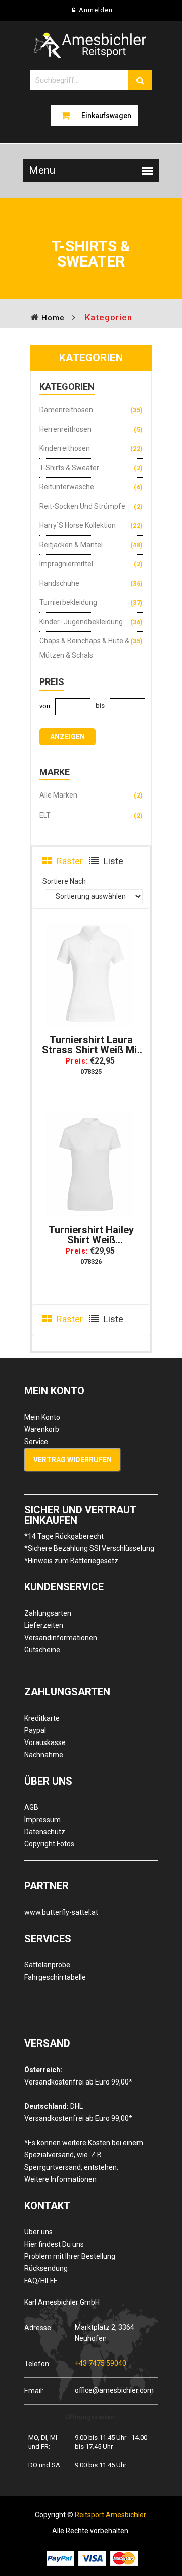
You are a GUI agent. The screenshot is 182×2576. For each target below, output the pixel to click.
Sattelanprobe (47, 1965)
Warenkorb (42, 1429)
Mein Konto (42, 1417)
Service (36, 1442)
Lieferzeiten (44, 1625)
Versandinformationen (61, 1638)
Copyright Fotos (49, 1844)
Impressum (42, 1820)
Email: (34, 2390)
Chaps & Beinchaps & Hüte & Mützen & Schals (84, 648)
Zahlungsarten (48, 1613)
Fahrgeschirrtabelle (55, 1977)
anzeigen (67, 737)
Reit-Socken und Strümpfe (82, 506)
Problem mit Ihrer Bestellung (70, 2256)
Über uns (38, 2232)
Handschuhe (59, 583)
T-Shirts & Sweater (69, 468)
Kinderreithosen (65, 448)
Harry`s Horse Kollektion (78, 525)
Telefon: (37, 2363)
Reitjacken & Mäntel (71, 545)
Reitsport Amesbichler (110, 2515)
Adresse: (38, 2327)
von (45, 706)
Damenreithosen (66, 410)
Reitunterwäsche (67, 487)
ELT (45, 815)
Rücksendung (46, 2268)
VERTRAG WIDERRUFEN (73, 1460)
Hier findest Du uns (54, 2244)
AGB (31, 1807)
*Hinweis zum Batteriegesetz (71, 1561)
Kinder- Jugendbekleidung (81, 622)
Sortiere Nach (64, 881)
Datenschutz (45, 1832)
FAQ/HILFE (41, 2281)
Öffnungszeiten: (91, 2417)
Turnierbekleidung (68, 602)
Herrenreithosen (65, 429)
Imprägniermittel (66, 564)
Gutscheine (42, 1650)
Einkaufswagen (106, 116)
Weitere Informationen (60, 2179)
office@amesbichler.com (114, 2390)
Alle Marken (58, 795)
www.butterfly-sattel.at (61, 1912)
